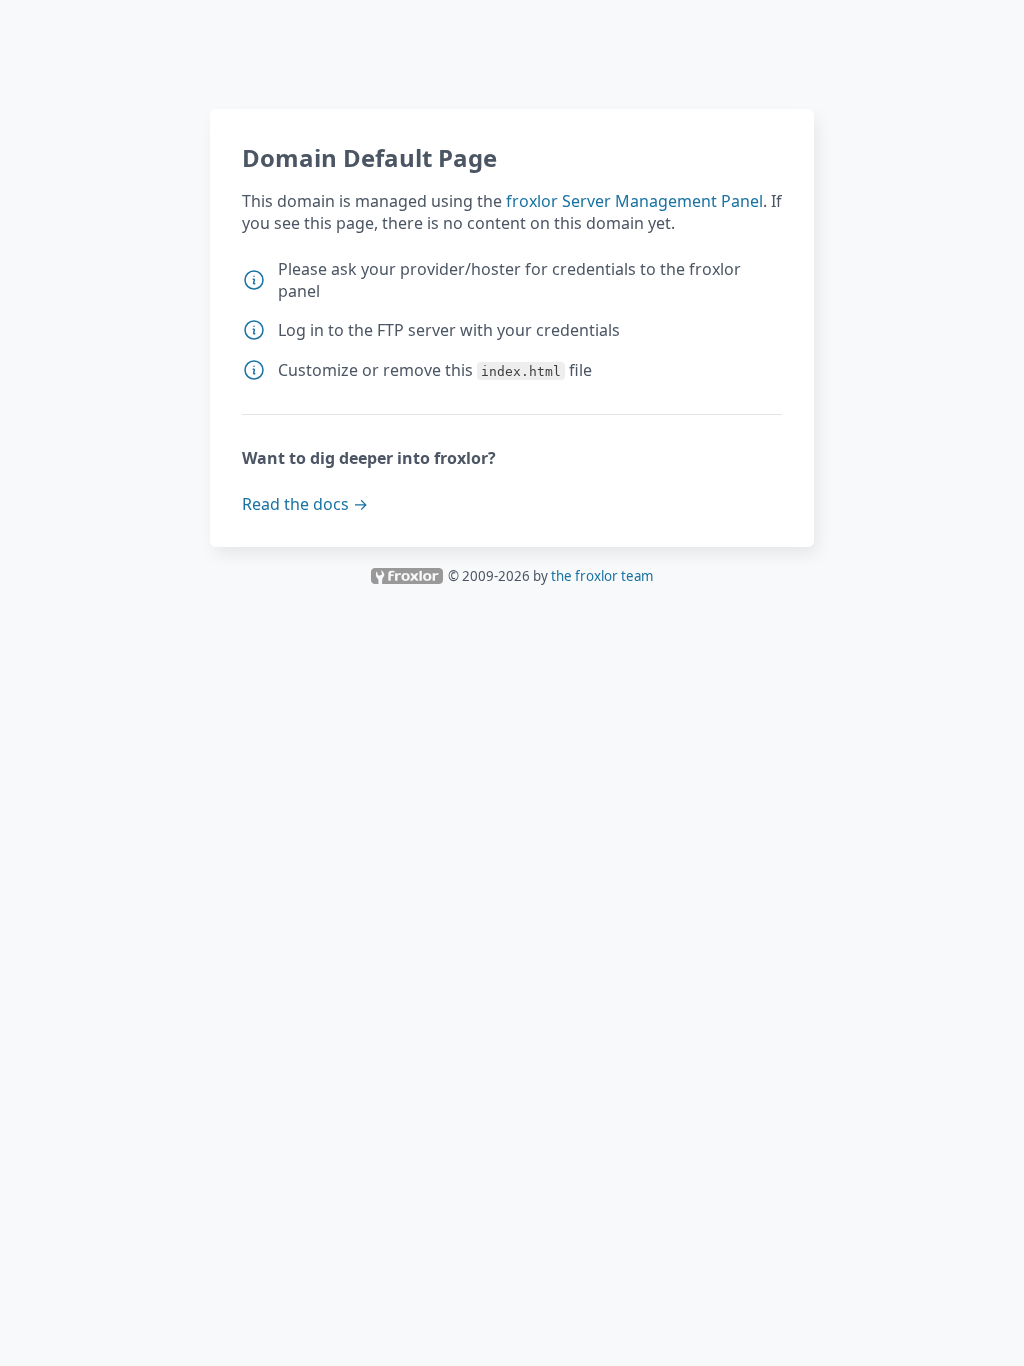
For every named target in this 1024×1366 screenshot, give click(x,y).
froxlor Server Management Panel (634, 201)
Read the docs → (305, 504)
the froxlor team (602, 576)
